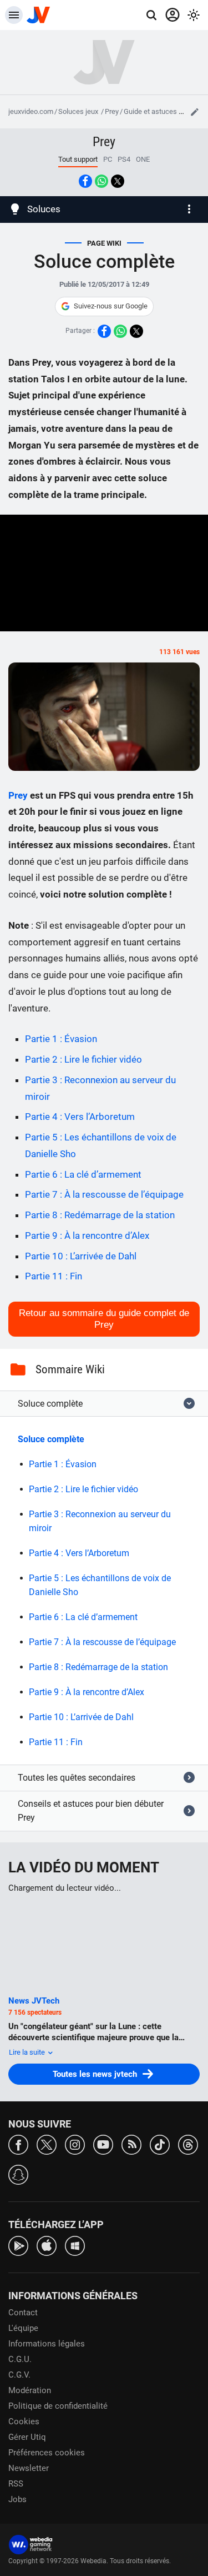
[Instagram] (75, 2144)
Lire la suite (28, 2052)
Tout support (78, 159)
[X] (47, 2144)
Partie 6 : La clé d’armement (83, 1174)
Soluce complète (51, 1439)
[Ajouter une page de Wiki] (195, 112)
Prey (112, 111)
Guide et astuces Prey (158, 111)
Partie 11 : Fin (54, 1276)
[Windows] (75, 2245)
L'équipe (23, 2328)
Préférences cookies (47, 2453)
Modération (30, 2390)
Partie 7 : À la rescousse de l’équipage (104, 1194)
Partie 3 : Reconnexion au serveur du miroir (100, 1521)
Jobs (17, 2499)
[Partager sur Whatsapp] (102, 181)
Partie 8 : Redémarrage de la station (100, 1215)
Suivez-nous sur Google (111, 306)
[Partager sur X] (118, 181)
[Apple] (47, 2245)
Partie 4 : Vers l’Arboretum (80, 1117)
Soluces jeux (79, 111)
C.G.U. (20, 2359)
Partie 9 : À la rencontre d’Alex (87, 1235)
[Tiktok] (160, 2144)
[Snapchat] (18, 2174)
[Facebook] (18, 2144)
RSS (16, 2484)
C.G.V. (19, 2375)
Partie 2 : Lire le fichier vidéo (83, 1059)
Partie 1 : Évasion (61, 1039)
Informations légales (47, 2344)
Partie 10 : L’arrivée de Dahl (81, 1256)
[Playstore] (18, 2245)
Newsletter (29, 2468)
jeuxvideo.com (31, 111)
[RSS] (131, 2144)
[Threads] (188, 2144)
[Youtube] (103, 2144)
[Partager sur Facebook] (85, 181)
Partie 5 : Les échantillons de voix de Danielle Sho (100, 1585)
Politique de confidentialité (58, 2406)
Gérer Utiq (27, 2437)
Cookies (24, 2421)
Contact (23, 2313)
